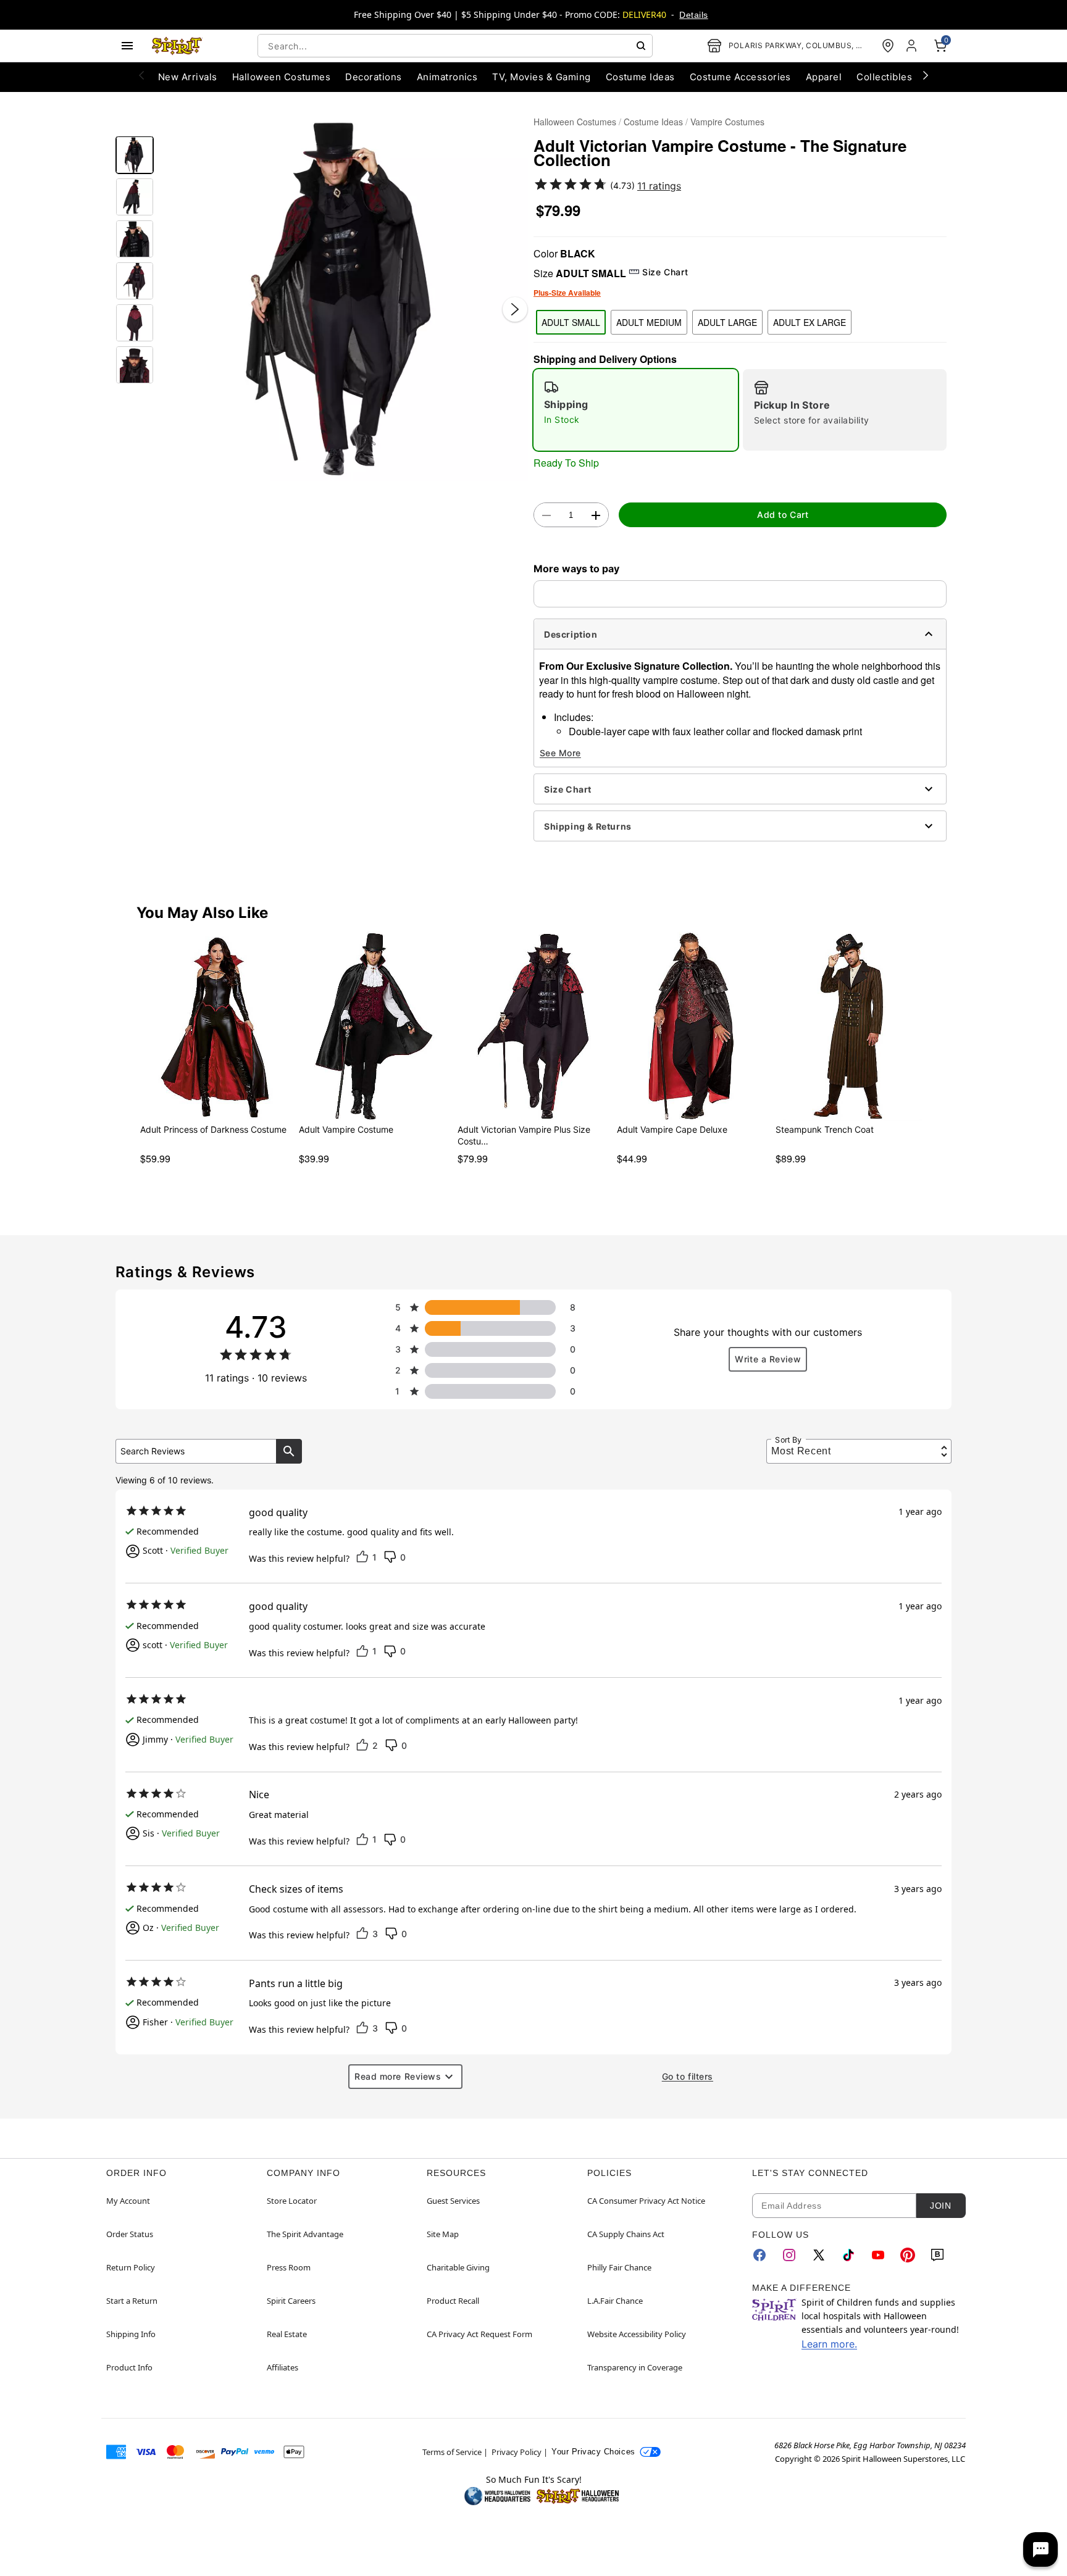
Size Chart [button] (665, 272)
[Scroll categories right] (926, 75)
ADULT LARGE (727, 322)
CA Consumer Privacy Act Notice (646, 2201)
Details (693, 15)
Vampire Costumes (727, 122)
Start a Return (132, 2301)
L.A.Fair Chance (615, 2301)
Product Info (129, 2367)
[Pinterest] (908, 2255)
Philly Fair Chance (619, 2267)
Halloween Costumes (575, 122)
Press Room (289, 2267)
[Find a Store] (888, 46)
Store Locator (292, 2201)
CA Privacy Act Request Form (479, 2334)
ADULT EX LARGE (810, 322)
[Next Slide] (515, 309)
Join (940, 2206)
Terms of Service (452, 2452)
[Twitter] (819, 2255)
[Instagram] (789, 2255)
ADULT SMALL (571, 322)
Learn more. (829, 2344)
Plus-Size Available (567, 293)
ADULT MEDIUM (649, 322)
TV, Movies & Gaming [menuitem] (541, 77)
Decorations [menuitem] (373, 77)
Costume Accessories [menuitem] (740, 77)
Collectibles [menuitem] (884, 77)
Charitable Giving (458, 2267)
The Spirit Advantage (305, 2234)
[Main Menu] (127, 46)
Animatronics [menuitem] (447, 77)
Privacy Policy (517, 2452)
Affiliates (282, 2367)
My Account (128, 2201)
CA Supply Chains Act (626, 2234)
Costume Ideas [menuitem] (640, 77)
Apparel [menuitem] (824, 77)
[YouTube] (878, 2255)
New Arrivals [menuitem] (188, 77)
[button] (344, 297)
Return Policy (131, 2267)
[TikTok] (848, 2255)
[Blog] (937, 2255)
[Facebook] (759, 2255)
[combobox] (455, 46)
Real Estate (287, 2334)
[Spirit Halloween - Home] (177, 46)
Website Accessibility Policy (637, 2334)
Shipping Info (131, 2334)
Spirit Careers (291, 2301)
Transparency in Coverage (635, 2367)
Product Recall (453, 2301)
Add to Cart (783, 515)
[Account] (913, 46)
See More (560, 753)
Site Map (443, 2234)
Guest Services (453, 2201)
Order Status (130, 2234)
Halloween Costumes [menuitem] (282, 77)
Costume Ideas (653, 122)
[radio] (636, 410)
